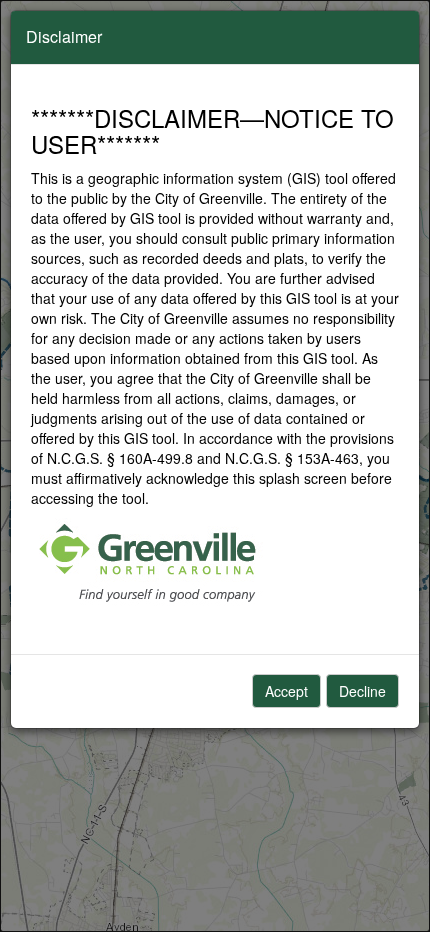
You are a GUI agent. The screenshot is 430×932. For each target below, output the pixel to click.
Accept (286, 691)
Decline (362, 691)
